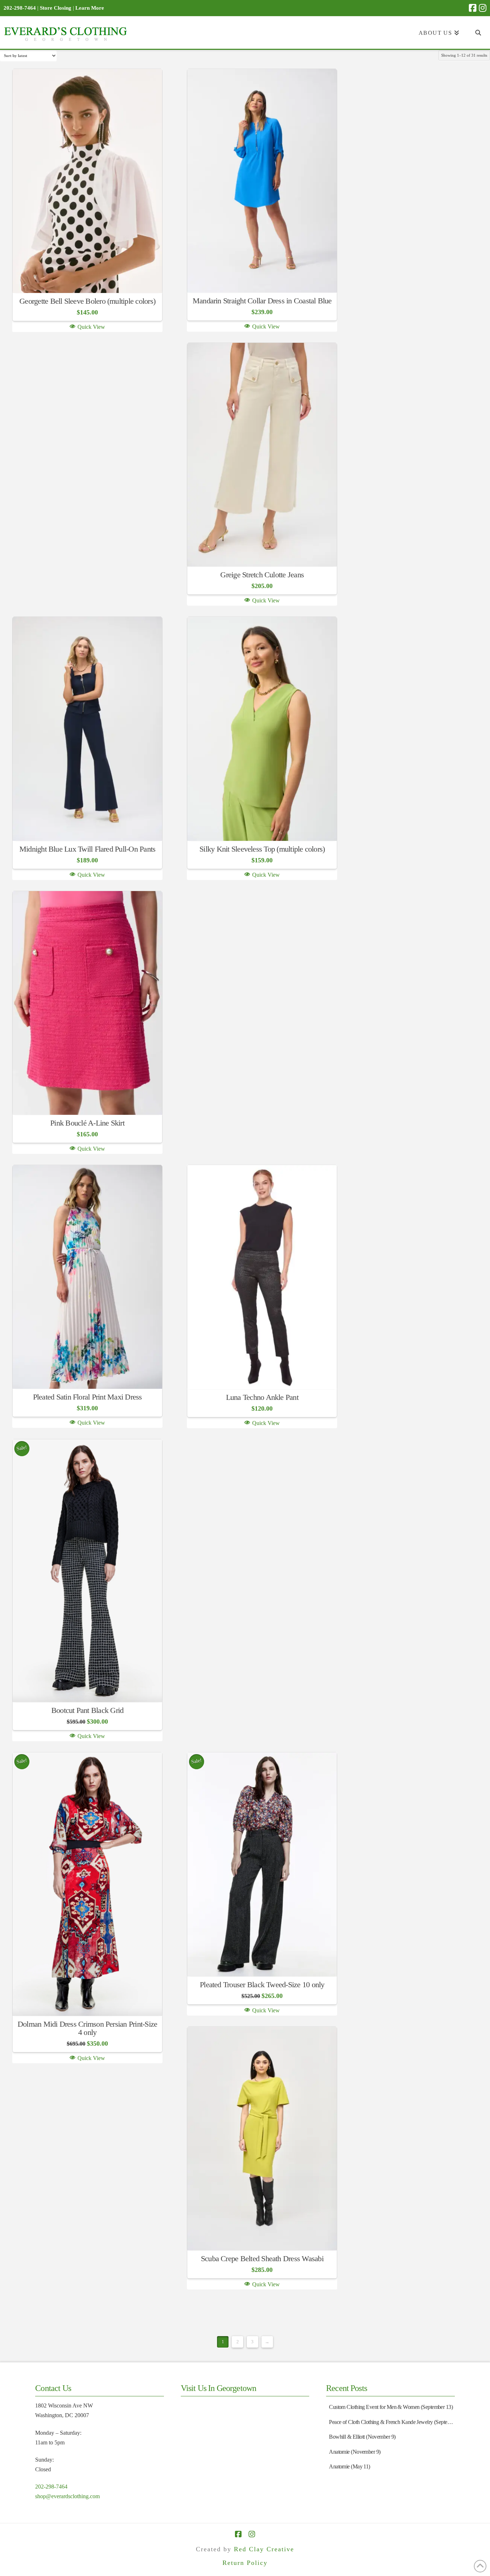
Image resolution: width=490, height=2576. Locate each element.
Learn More (90, 8)
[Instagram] (483, 8)
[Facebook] (473, 8)
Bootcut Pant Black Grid (87, 1710)
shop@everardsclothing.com (67, 2496)
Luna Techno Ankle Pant (262, 1397)
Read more (87, 277)
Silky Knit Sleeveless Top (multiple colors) (262, 849)
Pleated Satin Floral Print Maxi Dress (88, 1397)
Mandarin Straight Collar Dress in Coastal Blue (262, 301)
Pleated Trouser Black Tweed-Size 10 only (262, 1985)
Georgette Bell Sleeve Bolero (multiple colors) (87, 301)
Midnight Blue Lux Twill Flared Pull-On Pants (87, 849)
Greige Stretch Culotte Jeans (262, 575)
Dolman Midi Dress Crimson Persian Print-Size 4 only (87, 2028)
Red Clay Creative (264, 2549)
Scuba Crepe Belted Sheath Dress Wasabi (262, 2259)
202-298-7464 (51, 2487)
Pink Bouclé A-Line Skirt (87, 1123)
